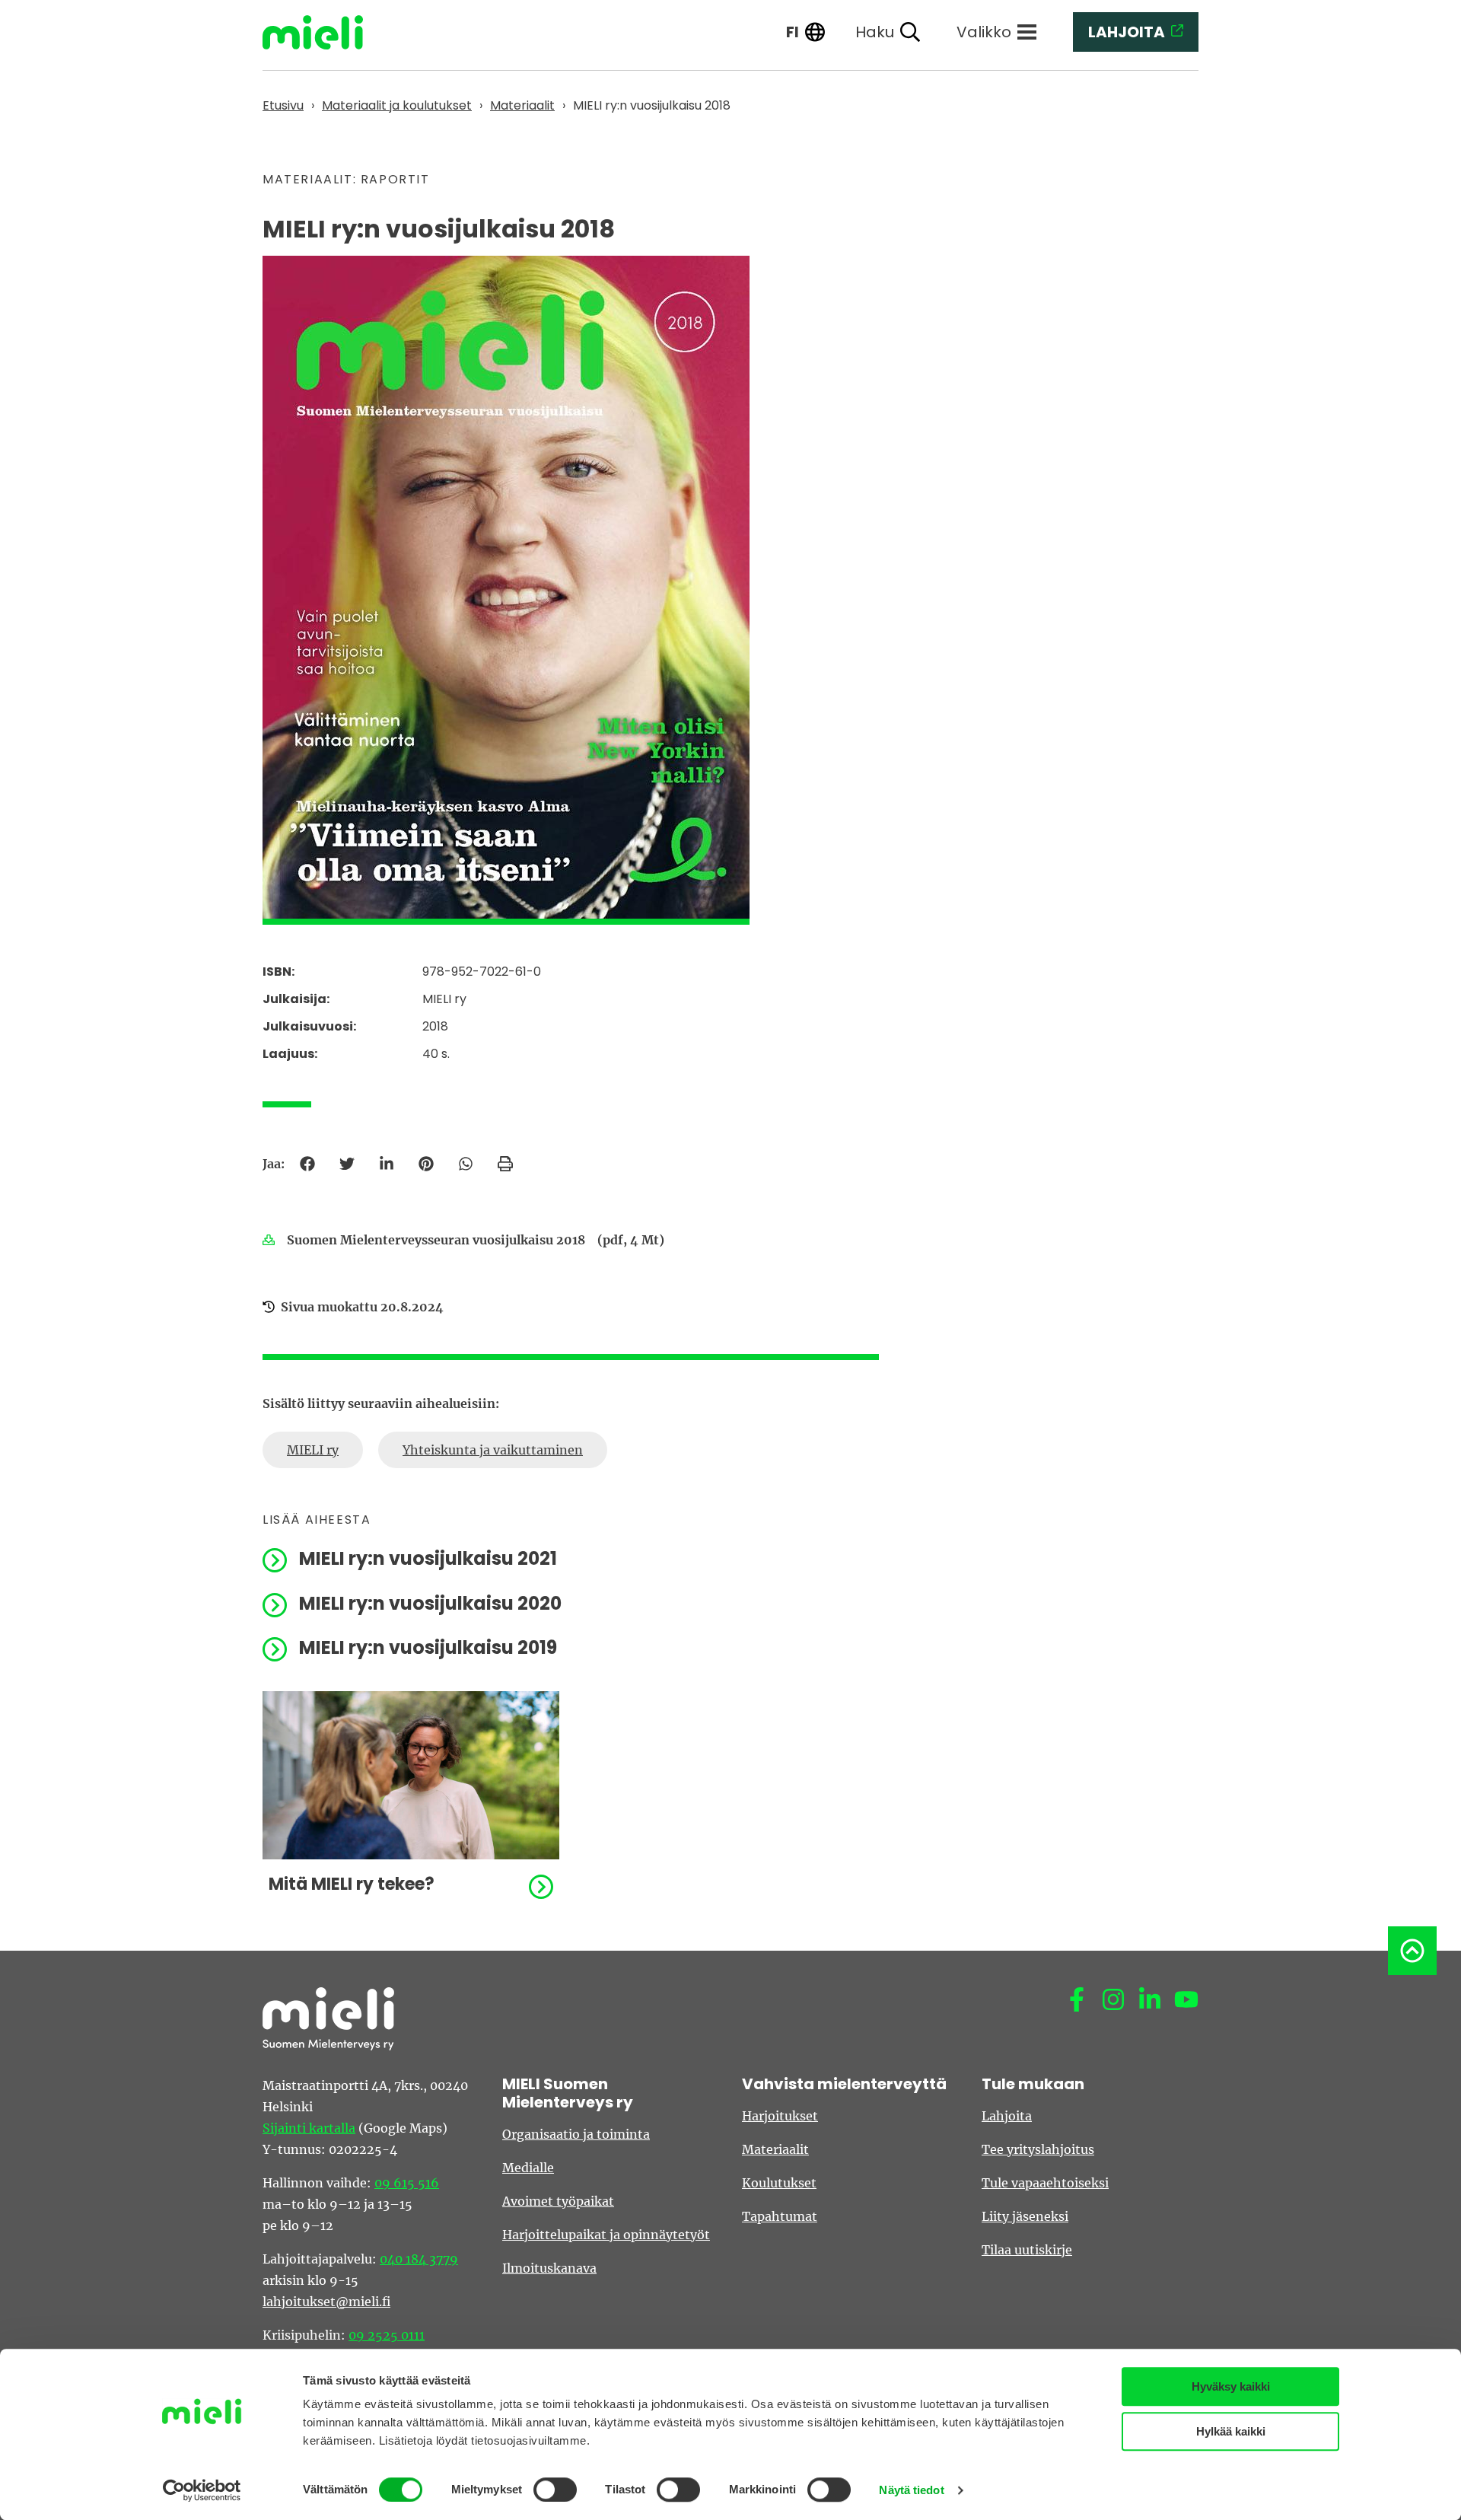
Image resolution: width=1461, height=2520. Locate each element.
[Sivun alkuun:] (1412, 1951)
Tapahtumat (780, 2216)
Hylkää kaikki (1231, 2431)
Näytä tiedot (911, 2490)
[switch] (555, 2490)
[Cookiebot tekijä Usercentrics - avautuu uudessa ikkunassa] (202, 2490)
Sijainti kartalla (309, 2128)
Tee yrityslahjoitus (1038, 2149)
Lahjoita (1007, 2116)
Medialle (528, 2168)
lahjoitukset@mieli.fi (326, 2302)
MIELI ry (313, 1450)
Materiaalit (775, 2149)
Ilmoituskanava (549, 2268)
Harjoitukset (780, 2116)
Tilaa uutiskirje (1027, 2250)
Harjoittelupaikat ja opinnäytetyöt (606, 2235)
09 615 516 (407, 2183)
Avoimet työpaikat (558, 2201)
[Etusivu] (324, 32)
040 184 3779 (419, 2259)
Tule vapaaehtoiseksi (1045, 2183)
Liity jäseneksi (1025, 2216)
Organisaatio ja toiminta (576, 2134)
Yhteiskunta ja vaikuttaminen (493, 1450)
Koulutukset (779, 2183)
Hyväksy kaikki (1231, 2386)
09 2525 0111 (387, 2335)
